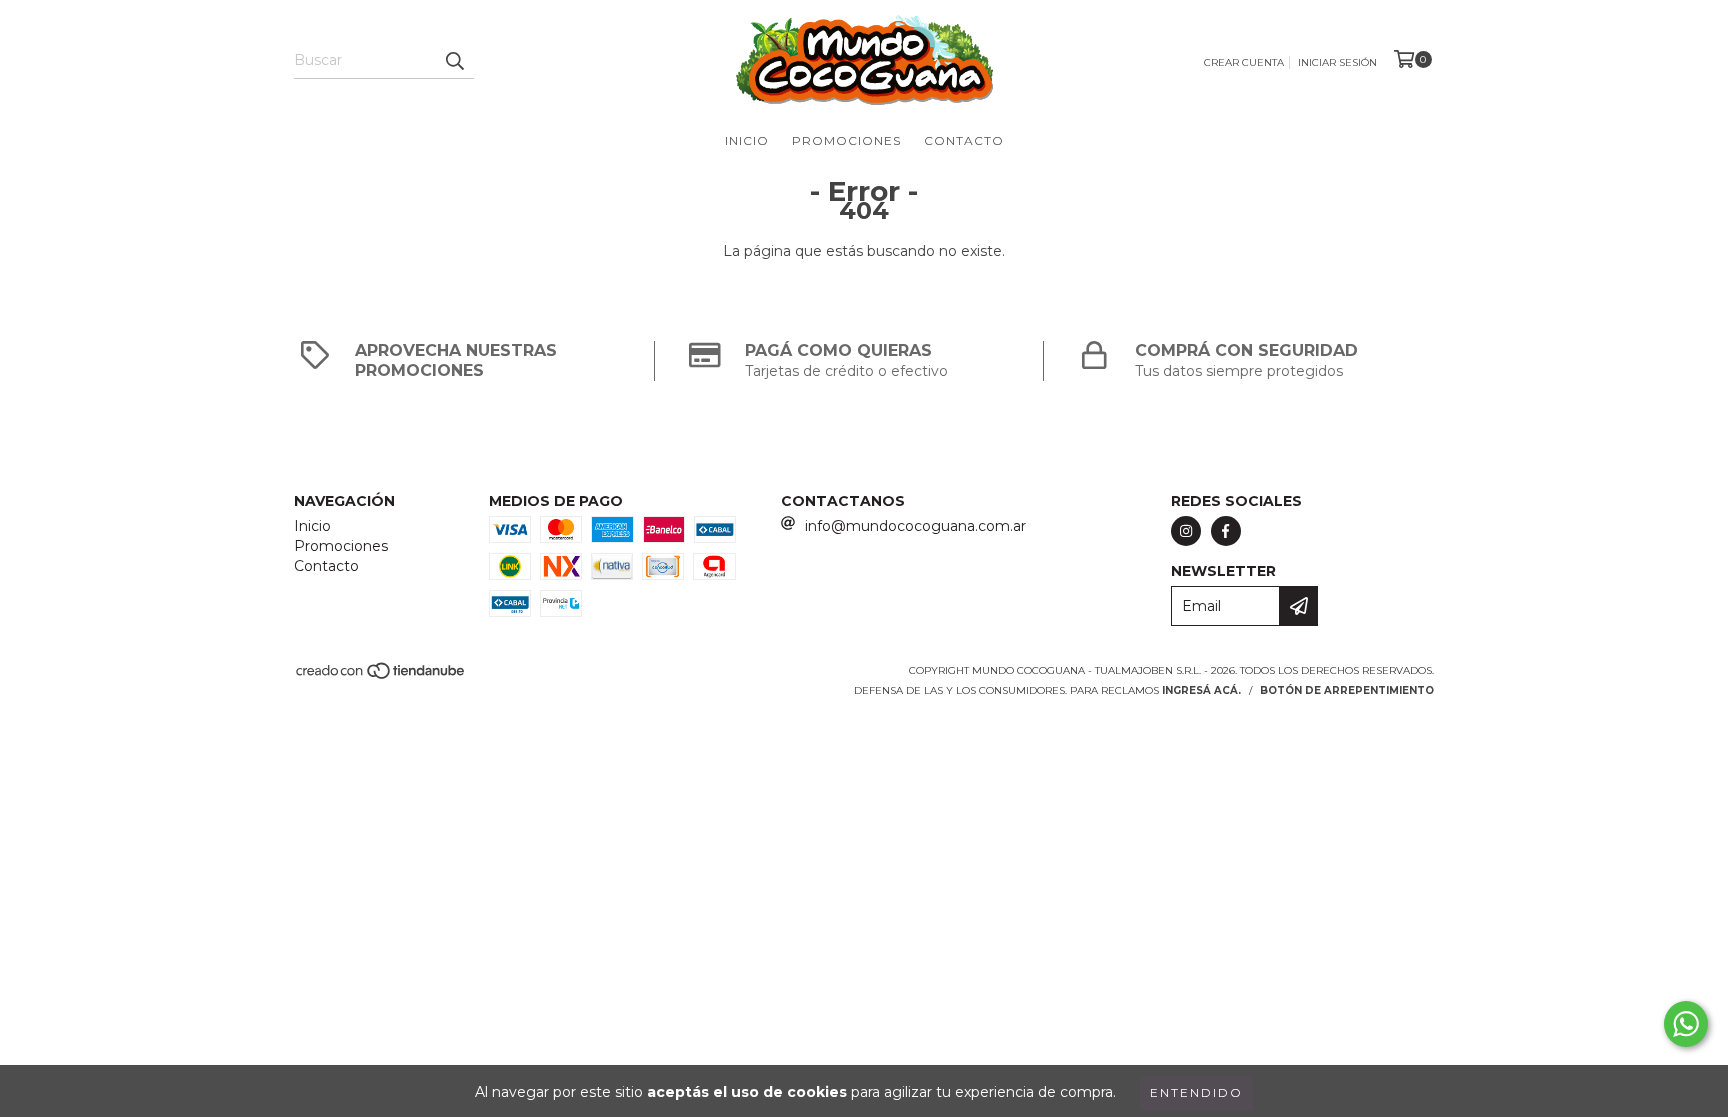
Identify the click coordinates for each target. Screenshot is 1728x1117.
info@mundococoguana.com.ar (915, 526)
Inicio (747, 140)
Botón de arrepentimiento (1347, 690)
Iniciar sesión (1337, 62)
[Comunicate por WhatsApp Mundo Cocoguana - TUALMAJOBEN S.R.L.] (1686, 1024)
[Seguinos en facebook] (1226, 531)
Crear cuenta (1244, 62)
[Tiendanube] (381, 677)
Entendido (1196, 1092)
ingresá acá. (1201, 690)
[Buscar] (454, 61)
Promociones (846, 140)
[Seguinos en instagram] (1186, 531)
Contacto (964, 140)
